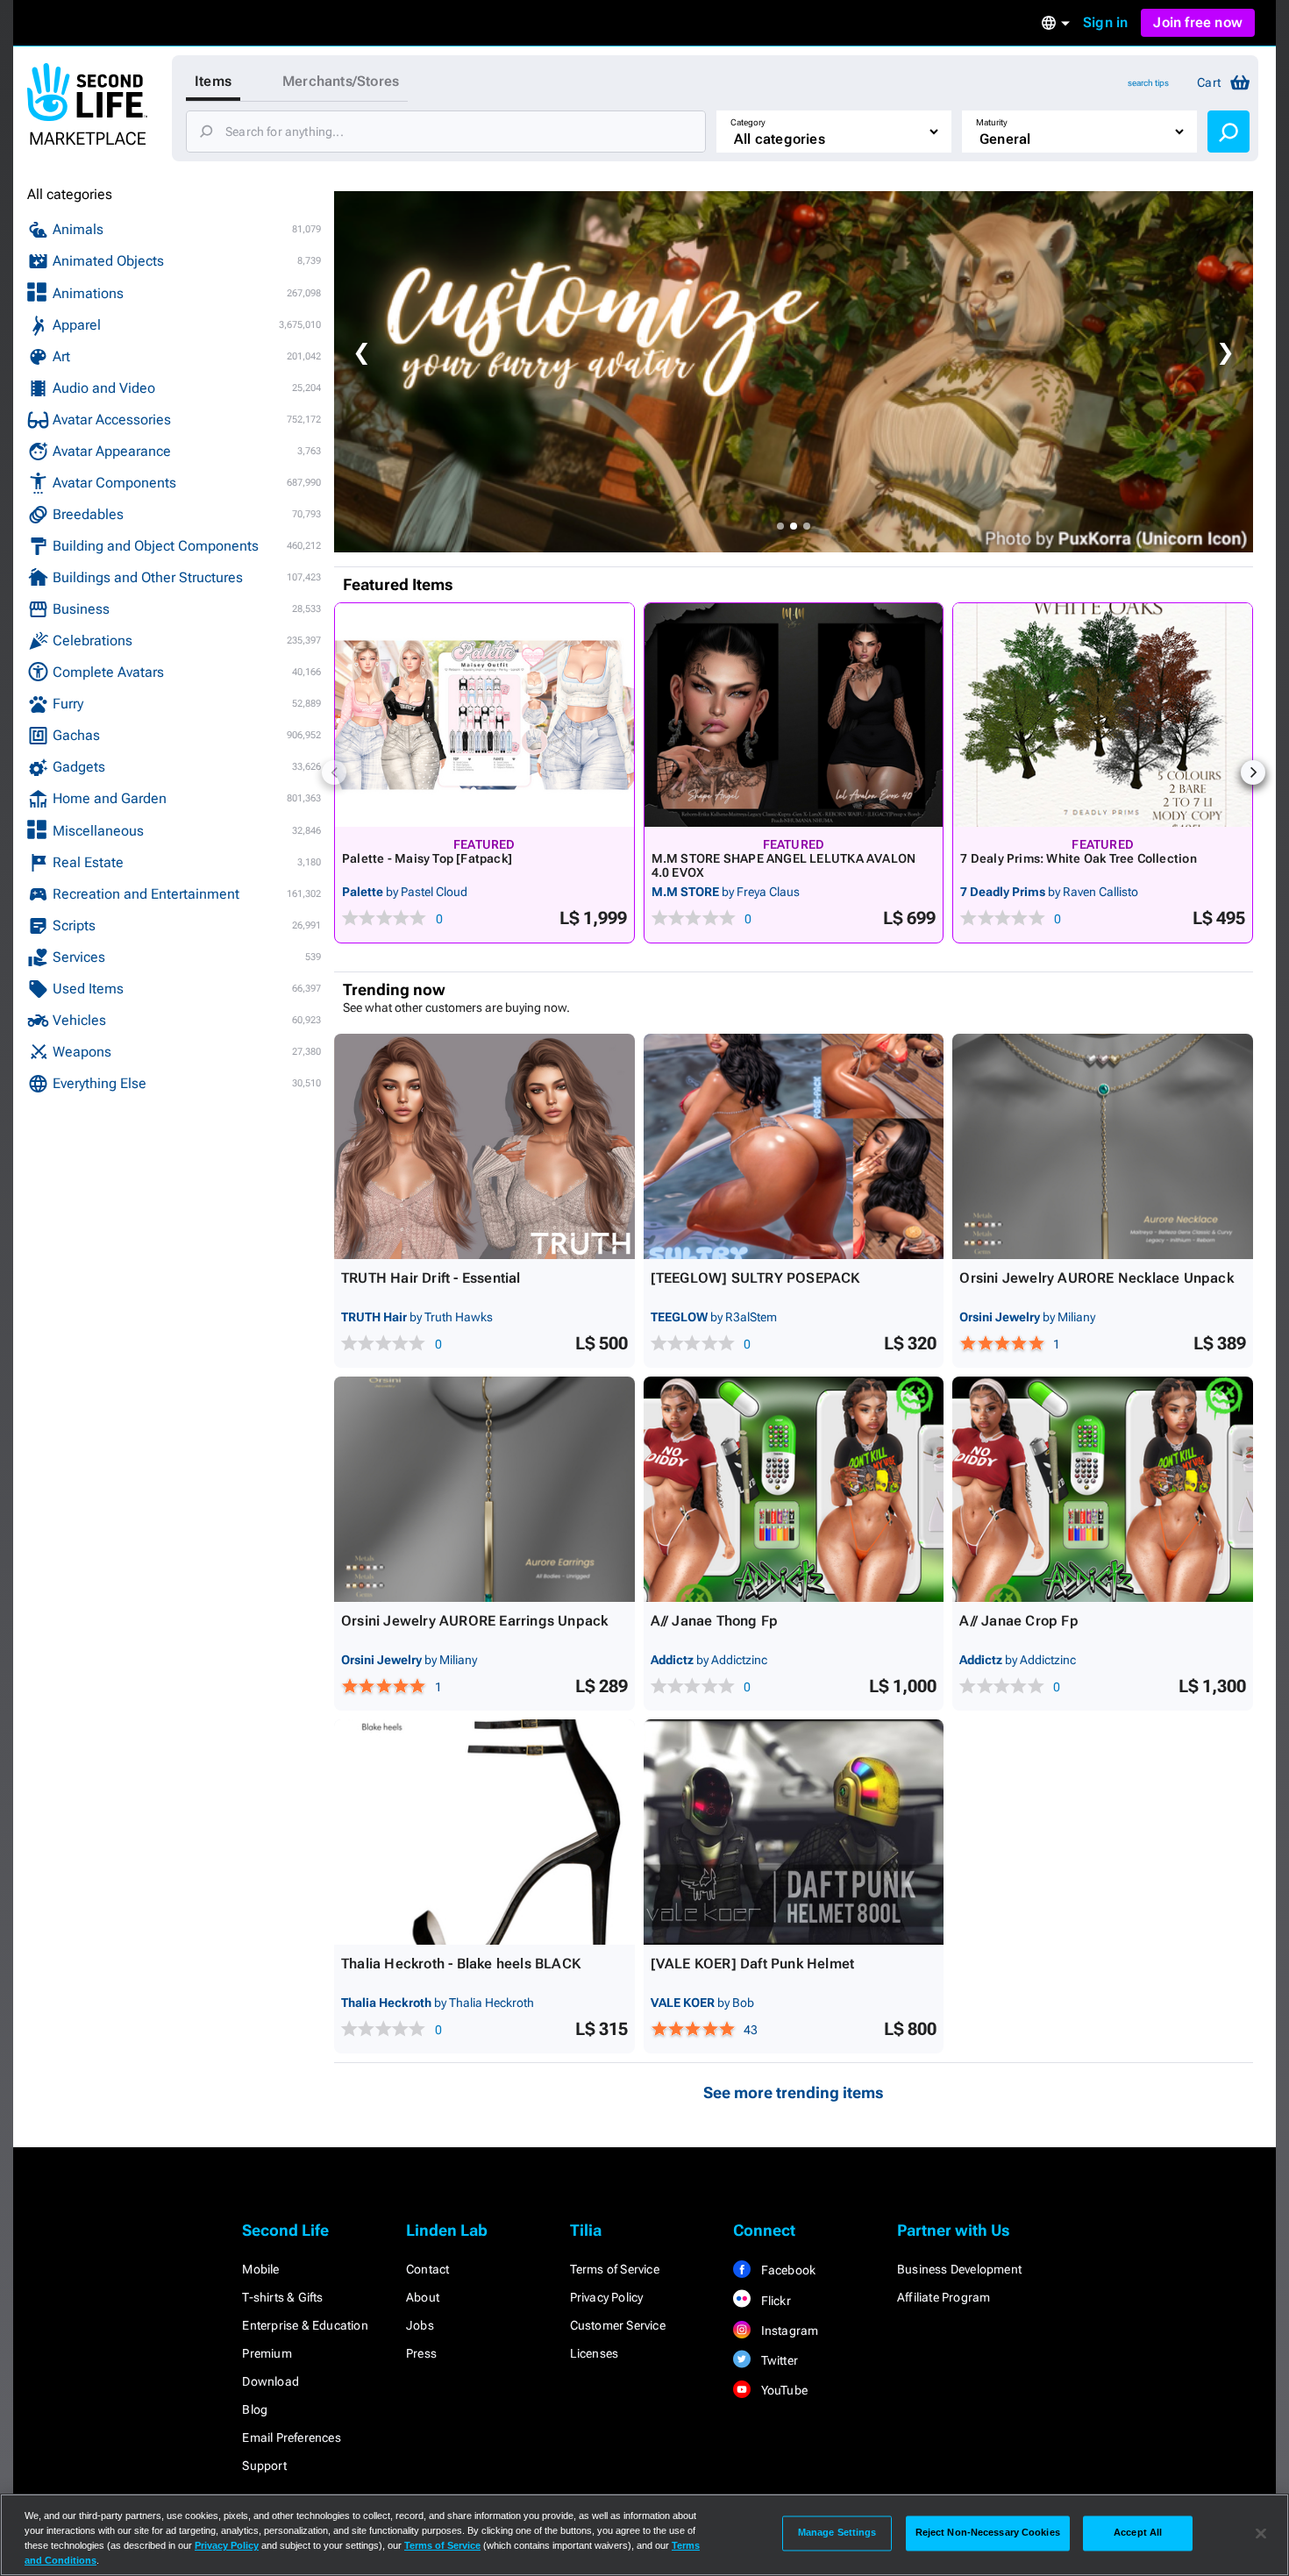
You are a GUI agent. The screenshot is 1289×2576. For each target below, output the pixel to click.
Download (271, 2381)
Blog (255, 2409)
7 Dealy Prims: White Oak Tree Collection (1078, 858)
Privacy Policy (607, 2297)
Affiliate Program (944, 2297)
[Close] (1261, 2533)
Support (264, 2466)
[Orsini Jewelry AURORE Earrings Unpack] (484, 1489)
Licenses (595, 2353)
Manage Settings (837, 2533)
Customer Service (618, 2325)
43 (751, 2030)
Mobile (260, 2269)
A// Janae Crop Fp (1018, 1621)
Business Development (959, 2269)
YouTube (783, 2390)
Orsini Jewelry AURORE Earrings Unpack (474, 1621)
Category (748, 122)
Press (421, 2353)
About (423, 2297)
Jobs (420, 2325)
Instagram (788, 2330)
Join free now (1198, 22)
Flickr (774, 2301)
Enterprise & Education (305, 2325)
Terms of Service (615, 2269)
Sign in (1105, 22)
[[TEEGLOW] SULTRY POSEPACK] (794, 1146)
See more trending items (794, 2092)
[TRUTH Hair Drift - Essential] (484, 1146)
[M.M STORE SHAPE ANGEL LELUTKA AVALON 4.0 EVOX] (794, 715)
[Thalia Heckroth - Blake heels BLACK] (484, 1832)
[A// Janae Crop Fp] (1103, 1489)
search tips (1148, 83)
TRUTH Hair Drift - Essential (431, 1278)
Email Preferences (291, 2437)
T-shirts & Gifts (282, 2297)
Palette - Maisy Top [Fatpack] (427, 858)
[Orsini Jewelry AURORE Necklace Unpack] (1103, 1146)
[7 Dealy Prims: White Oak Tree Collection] (1103, 715)
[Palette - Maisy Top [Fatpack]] (484, 715)
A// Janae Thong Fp (715, 1621)
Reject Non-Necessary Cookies (988, 2533)
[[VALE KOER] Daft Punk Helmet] (794, 1832)
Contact (427, 2269)
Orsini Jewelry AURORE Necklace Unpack (1096, 1278)
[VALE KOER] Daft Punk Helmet (753, 1964)
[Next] (1253, 772)
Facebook (787, 2270)
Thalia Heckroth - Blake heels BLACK (461, 1964)
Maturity (992, 122)
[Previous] (334, 772)
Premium (267, 2353)
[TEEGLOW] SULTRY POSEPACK (755, 1278)
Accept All (1138, 2533)
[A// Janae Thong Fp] (794, 1489)
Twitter (778, 2360)
